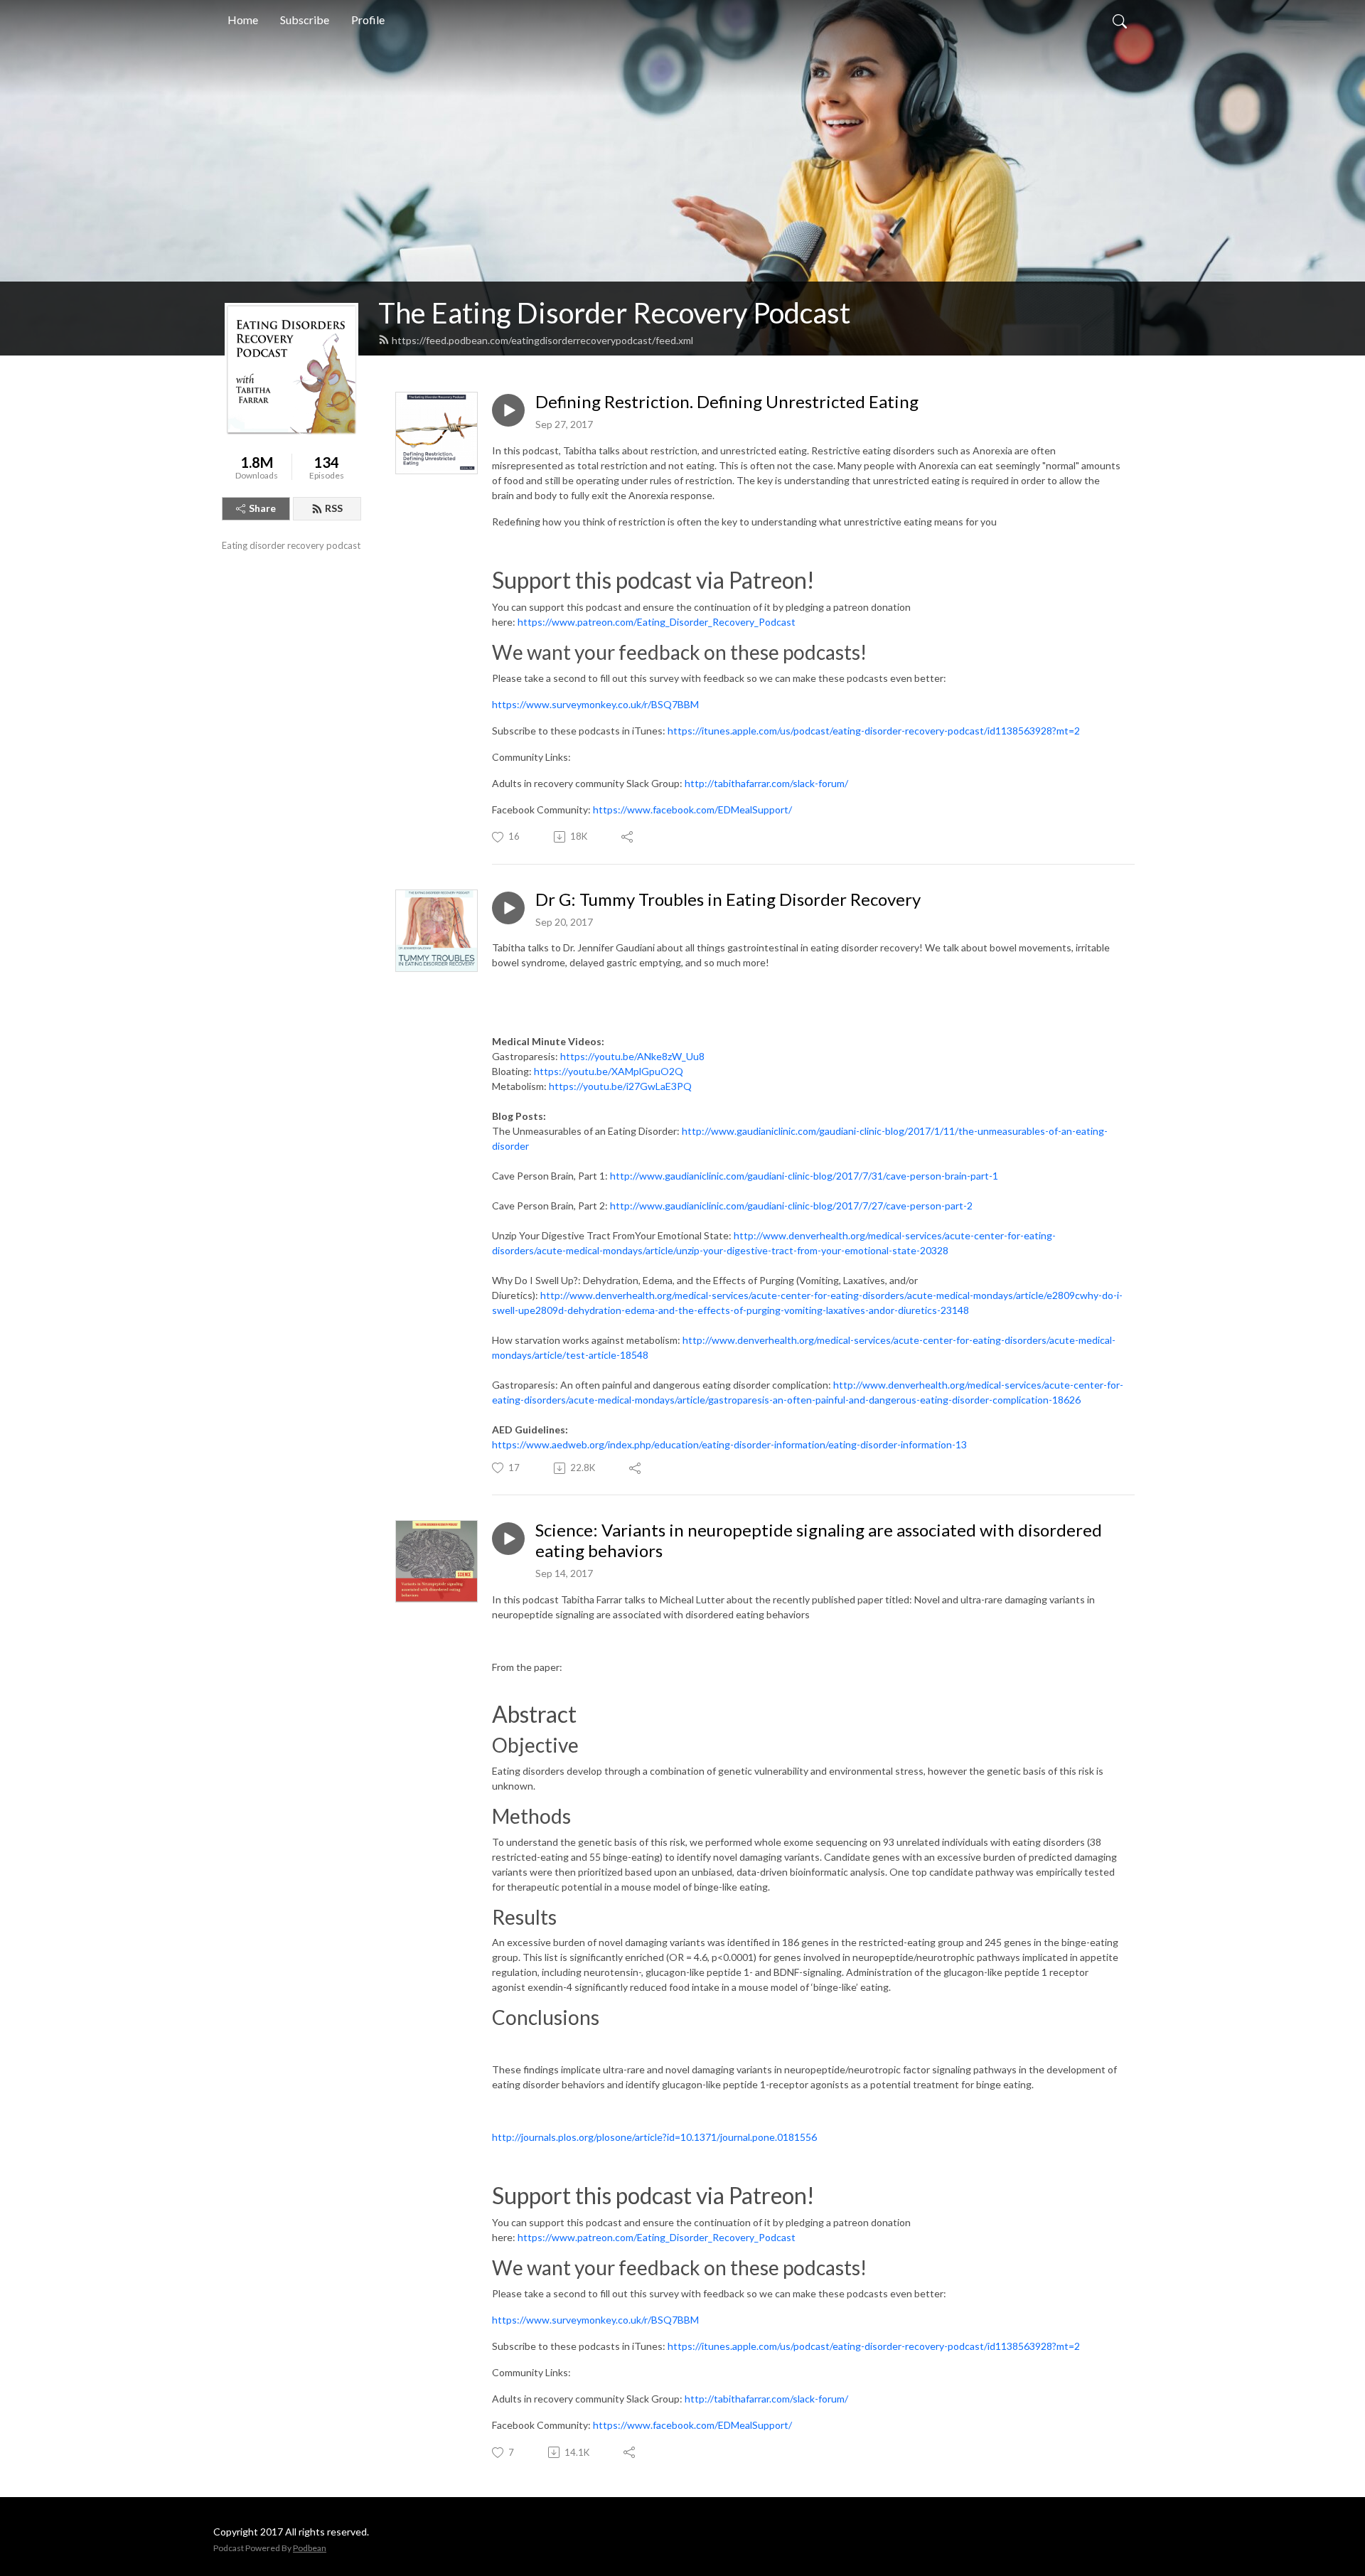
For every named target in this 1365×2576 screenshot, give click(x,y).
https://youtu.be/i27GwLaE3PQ (620, 1086)
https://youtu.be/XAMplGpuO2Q (609, 1071)
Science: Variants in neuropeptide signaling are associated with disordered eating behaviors (819, 1540)
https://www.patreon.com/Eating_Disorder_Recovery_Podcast (657, 622)
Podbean (310, 2548)
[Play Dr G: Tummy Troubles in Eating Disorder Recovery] (508, 908)
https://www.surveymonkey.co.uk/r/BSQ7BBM (595, 704)
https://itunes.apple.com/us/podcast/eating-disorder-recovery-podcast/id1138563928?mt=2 (874, 731)
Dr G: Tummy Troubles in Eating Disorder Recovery (728, 899)
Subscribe (305, 20)
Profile (368, 20)
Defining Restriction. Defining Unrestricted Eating (727, 402)
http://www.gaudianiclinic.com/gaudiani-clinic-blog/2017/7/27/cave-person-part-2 (791, 1206)
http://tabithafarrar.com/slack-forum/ (766, 783)
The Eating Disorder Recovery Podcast (614, 313)
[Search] (1120, 20)
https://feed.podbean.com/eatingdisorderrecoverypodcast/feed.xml (542, 340)
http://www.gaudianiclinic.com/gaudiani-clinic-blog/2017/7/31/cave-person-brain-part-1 (804, 1176)
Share (262, 508)
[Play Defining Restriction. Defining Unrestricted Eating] (508, 410)
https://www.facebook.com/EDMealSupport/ (692, 809)
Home (243, 20)
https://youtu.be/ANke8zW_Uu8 (632, 1056)
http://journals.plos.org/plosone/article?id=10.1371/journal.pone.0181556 (654, 2137)
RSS (334, 508)
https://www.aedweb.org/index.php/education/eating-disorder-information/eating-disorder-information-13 (729, 1444)
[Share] (628, 837)
